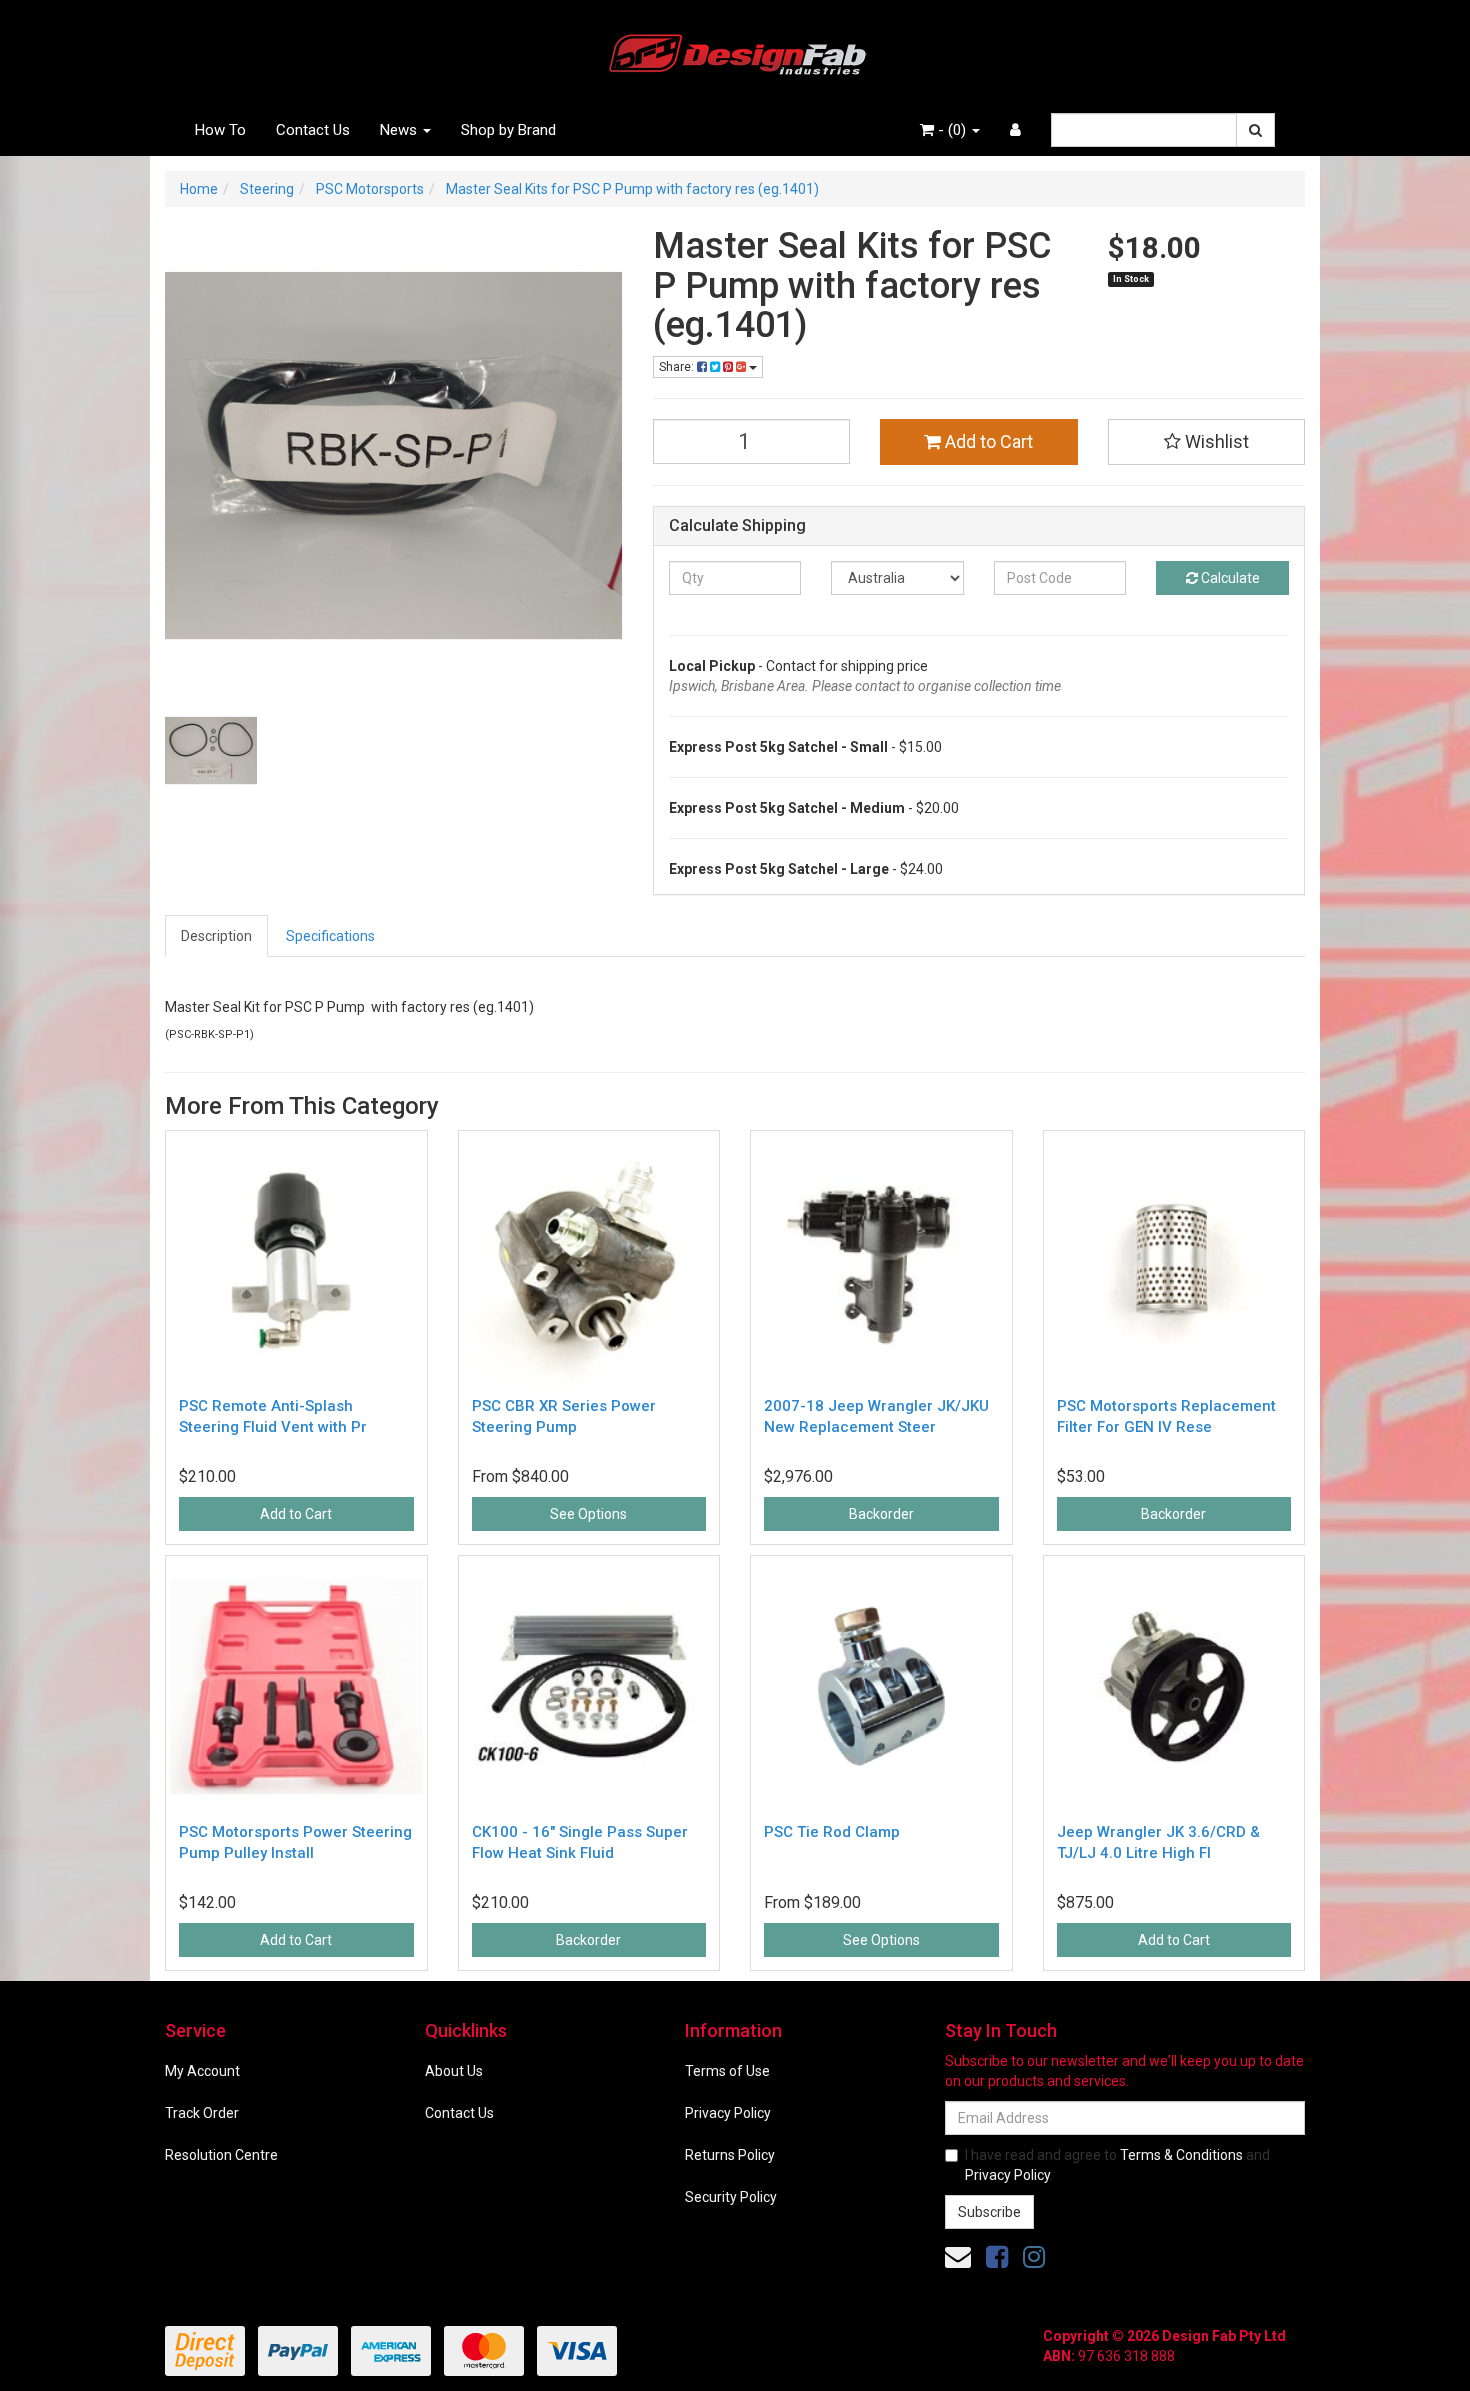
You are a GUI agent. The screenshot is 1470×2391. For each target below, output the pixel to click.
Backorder (881, 1514)
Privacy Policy (728, 2113)
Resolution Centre (221, 2155)
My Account (202, 2071)
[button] (1207, 442)
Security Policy (731, 2197)
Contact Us (313, 130)
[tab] (217, 936)
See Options (588, 1514)
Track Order (202, 2113)
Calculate (1229, 578)
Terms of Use (727, 2071)
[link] (997, 2257)
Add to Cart (987, 441)
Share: (678, 367)
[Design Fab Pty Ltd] (735, 51)
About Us (454, 2071)
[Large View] (211, 751)
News (400, 130)
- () (952, 130)
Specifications (330, 936)
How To (220, 130)
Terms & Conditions (1181, 2155)
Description (216, 936)
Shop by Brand (508, 130)
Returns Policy (730, 2155)
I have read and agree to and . (1117, 2165)
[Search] (1255, 130)
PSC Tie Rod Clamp (832, 1832)
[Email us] (958, 2257)
